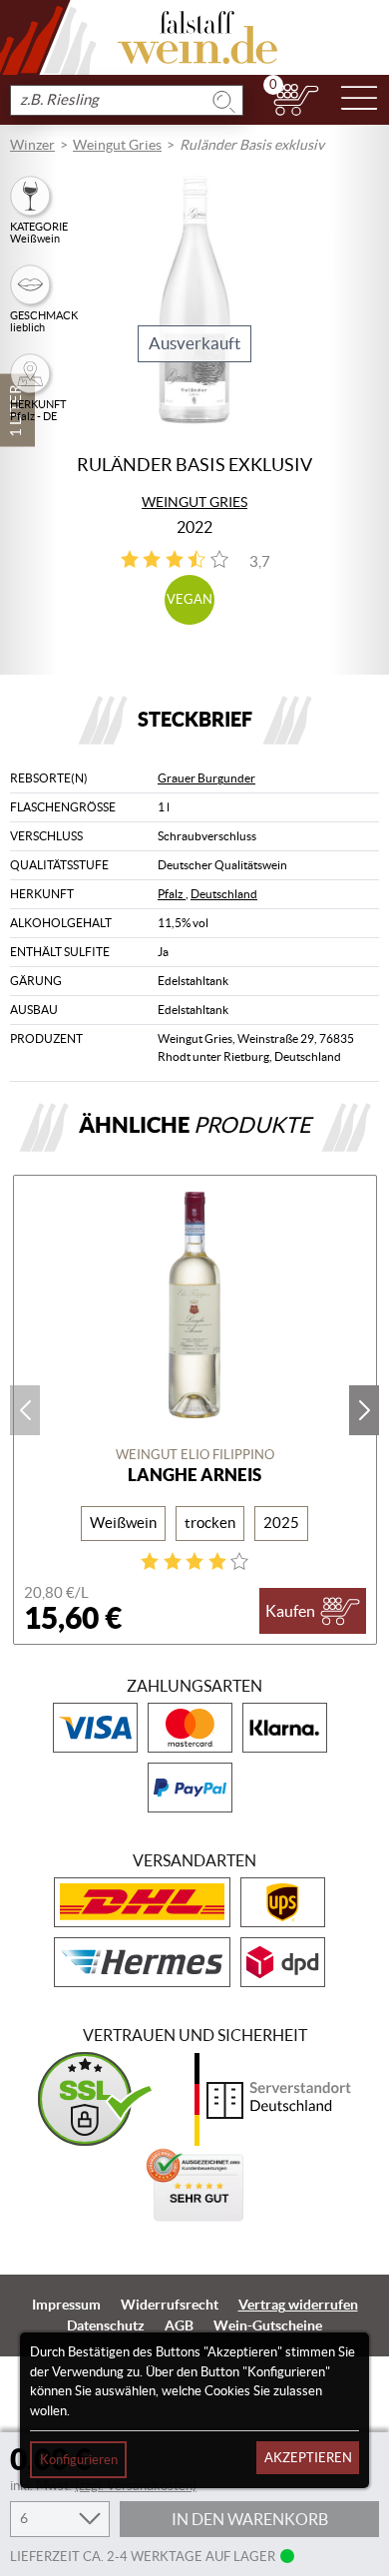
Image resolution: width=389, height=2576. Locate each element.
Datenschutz (106, 2325)
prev (25, 1410)
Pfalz (172, 894)
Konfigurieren (79, 2460)
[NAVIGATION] (359, 100)
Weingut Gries (117, 145)
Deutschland (224, 894)
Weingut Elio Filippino (195, 1455)
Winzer (32, 145)
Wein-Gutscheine (268, 2325)
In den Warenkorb (250, 2519)
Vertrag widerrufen (298, 2305)
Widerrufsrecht (170, 2305)
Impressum (66, 2305)
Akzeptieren (308, 2458)
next (364, 1410)
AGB (179, 2325)
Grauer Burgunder (206, 778)
